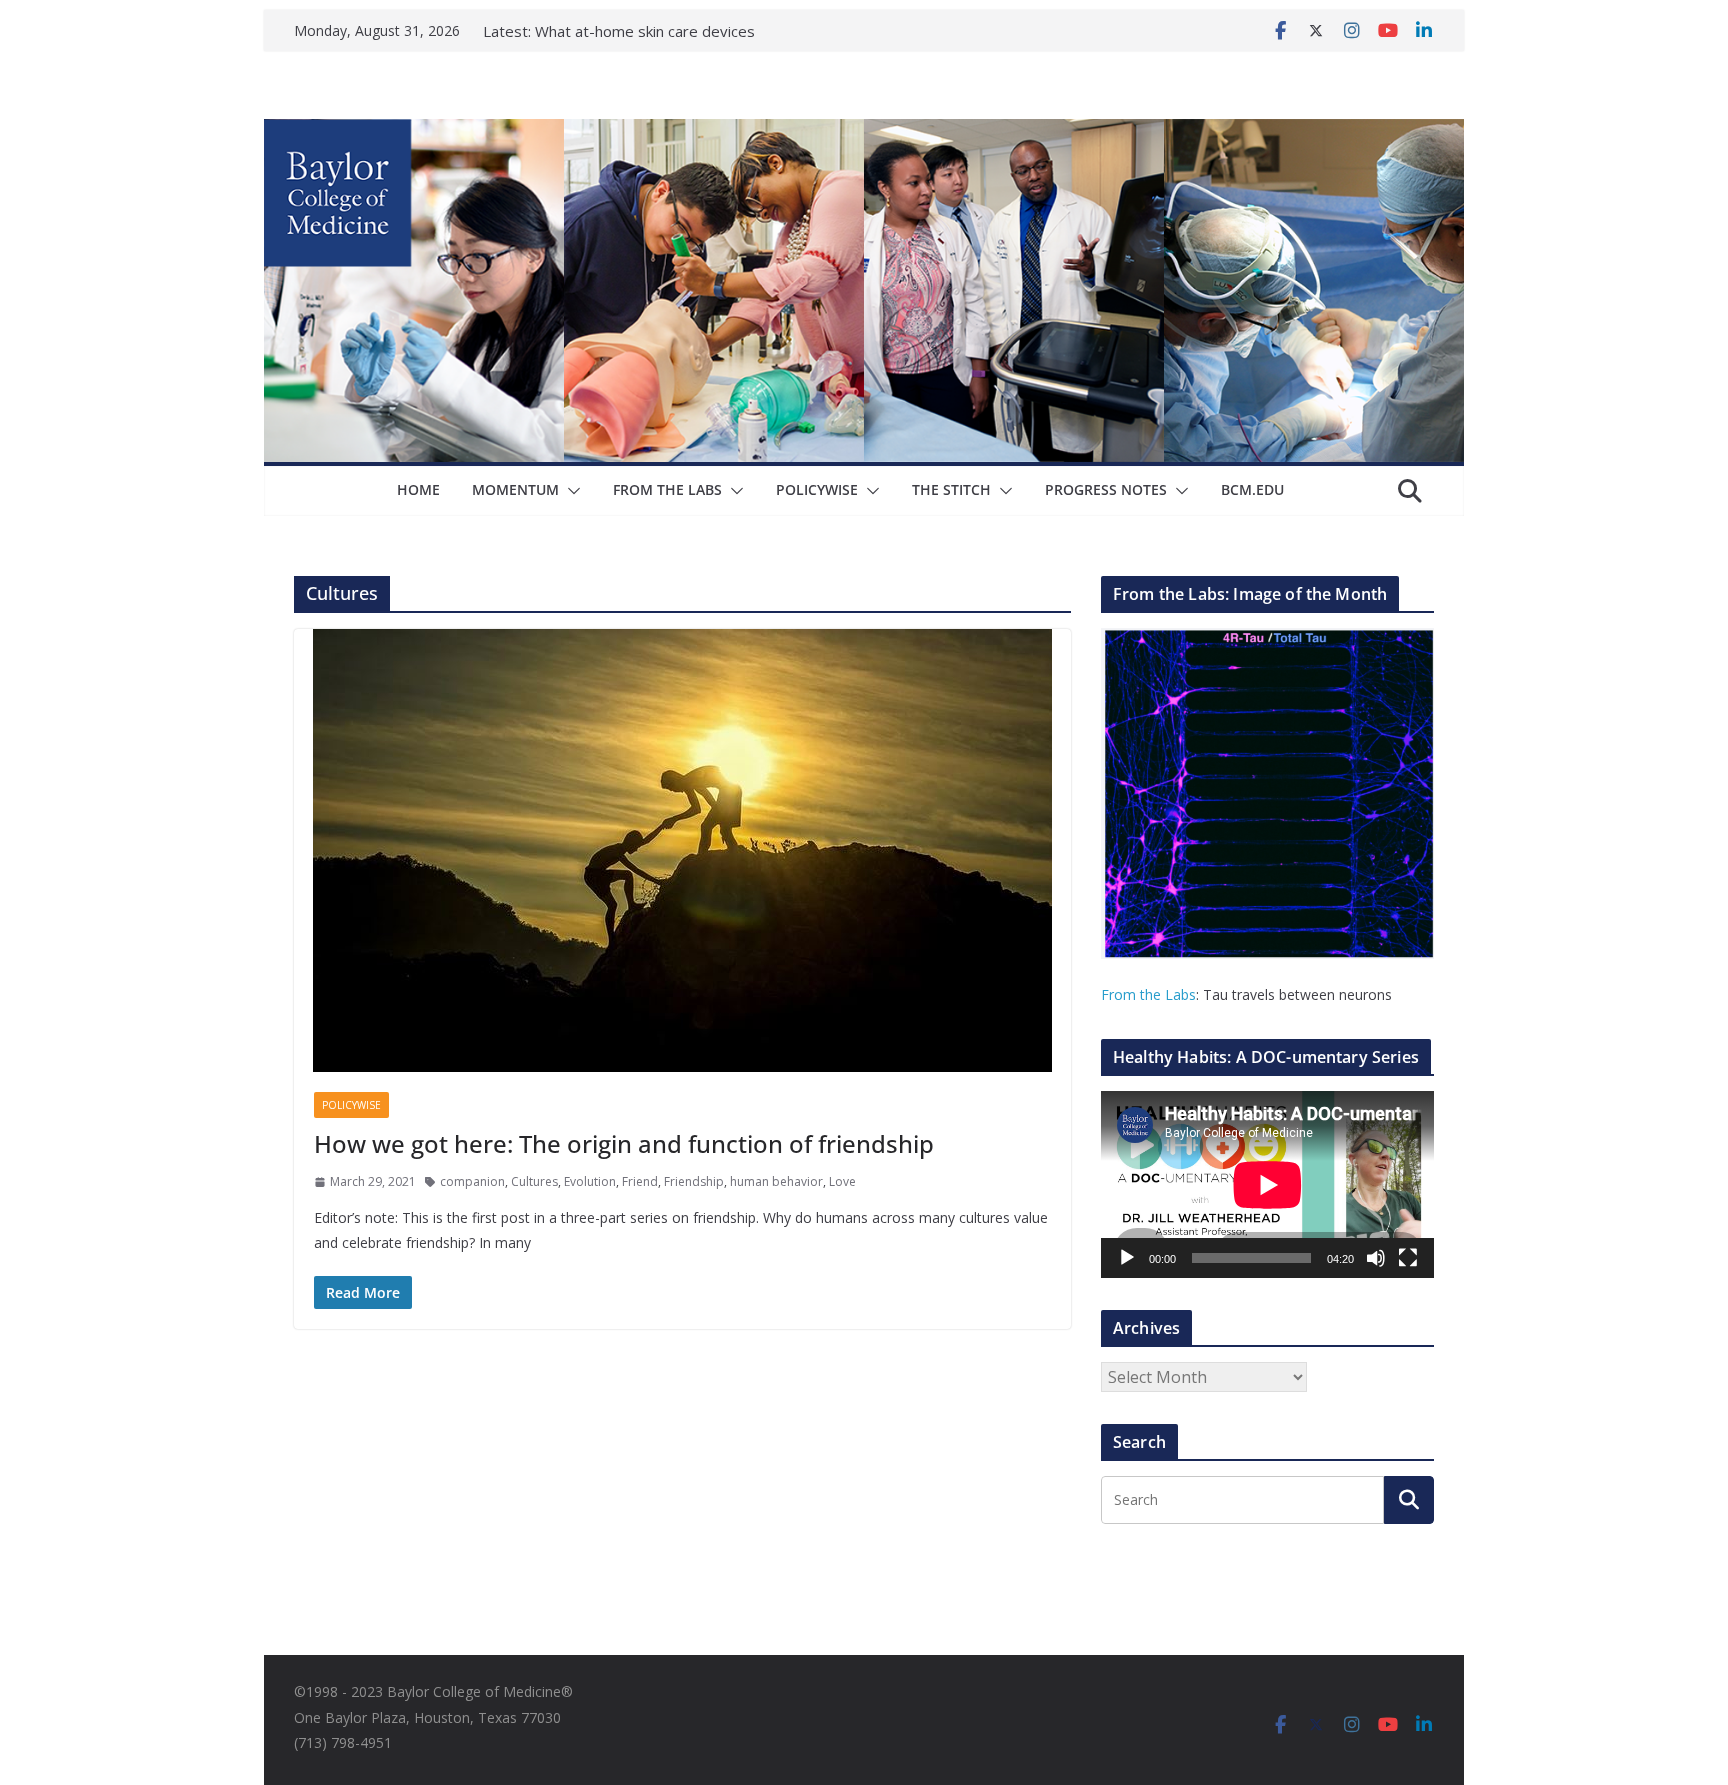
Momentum (515, 489)
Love (842, 1181)
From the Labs (1148, 994)
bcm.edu (1252, 489)
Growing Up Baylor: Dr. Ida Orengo (655, 31)
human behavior (776, 1181)
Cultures (534, 1181)
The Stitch (951, 489)
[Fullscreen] (1408, 1258)
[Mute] (1376, 1258)
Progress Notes (1106, 489)
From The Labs (667, 489)
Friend (640, 1181)
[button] (570, 491)
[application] (1267, 1184)
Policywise (817, 489)
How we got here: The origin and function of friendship (624, 1143)
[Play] (1127, 1258)
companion (472, 1181)
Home (418, 489)
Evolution (590, 1181)
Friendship (694, 1181)
